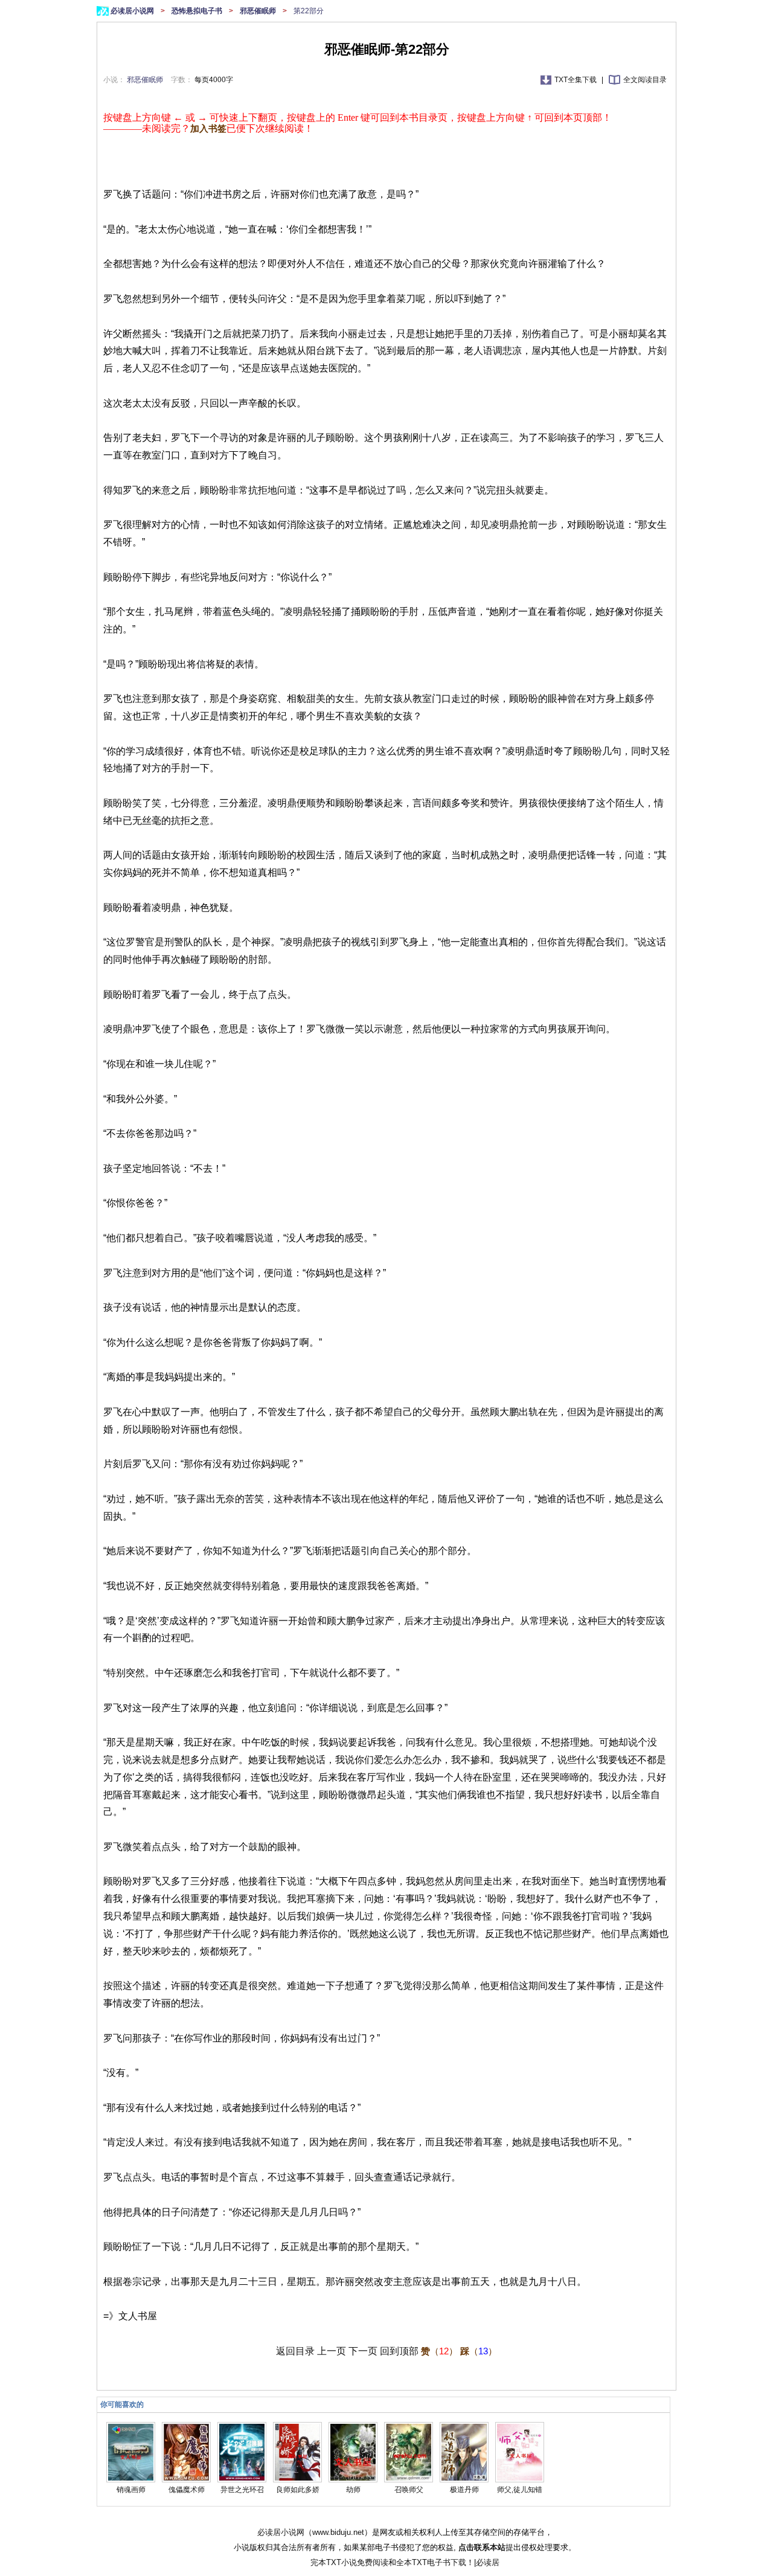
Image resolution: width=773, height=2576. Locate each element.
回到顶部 (399, 2351)
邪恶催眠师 (259, 11)
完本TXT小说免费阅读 (349, 2562)
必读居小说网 (133, 11)
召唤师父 (409, 2490)
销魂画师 (131, 2490)
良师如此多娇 (298, 2490)
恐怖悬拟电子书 (198, 11)
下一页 (363, 2351)
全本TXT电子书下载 (431, 2562)
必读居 (488, 2562)
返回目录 (295, 2351)
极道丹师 (464, 2490)
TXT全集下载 (576, 80)
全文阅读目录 (645, 80)
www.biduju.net (338, 2532)
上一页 (332, 2351)
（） (439, 2351)
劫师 (353, 2490)
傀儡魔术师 (187, 2490)
